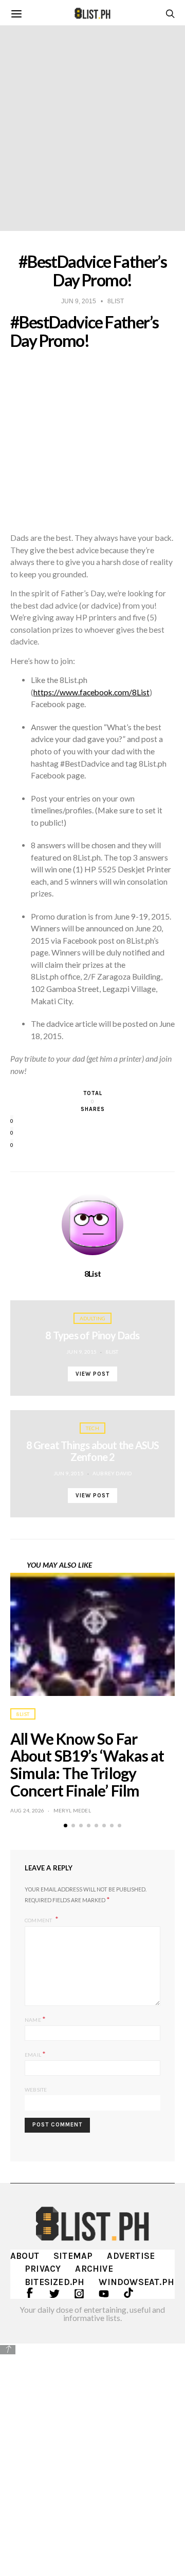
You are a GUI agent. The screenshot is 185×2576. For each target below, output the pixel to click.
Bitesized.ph (54, 2282)
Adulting (93, 1318)
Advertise (131, 2256)
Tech (92, 1428)
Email (35, 2054)
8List (93, 1274)
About (25, 2256)
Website (36, 2090)
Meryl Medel (72, 1810)
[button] (66, 1826)
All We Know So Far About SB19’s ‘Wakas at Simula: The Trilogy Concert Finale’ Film (87, 1764)
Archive (94, 2269)
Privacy (43, 2269)
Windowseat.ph (136, 2282)
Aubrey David (112, 1473)
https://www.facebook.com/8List (91, 692)
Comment (39, 1920)
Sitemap (73, 2256)
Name (35, 2019)
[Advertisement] (92, 2453)
